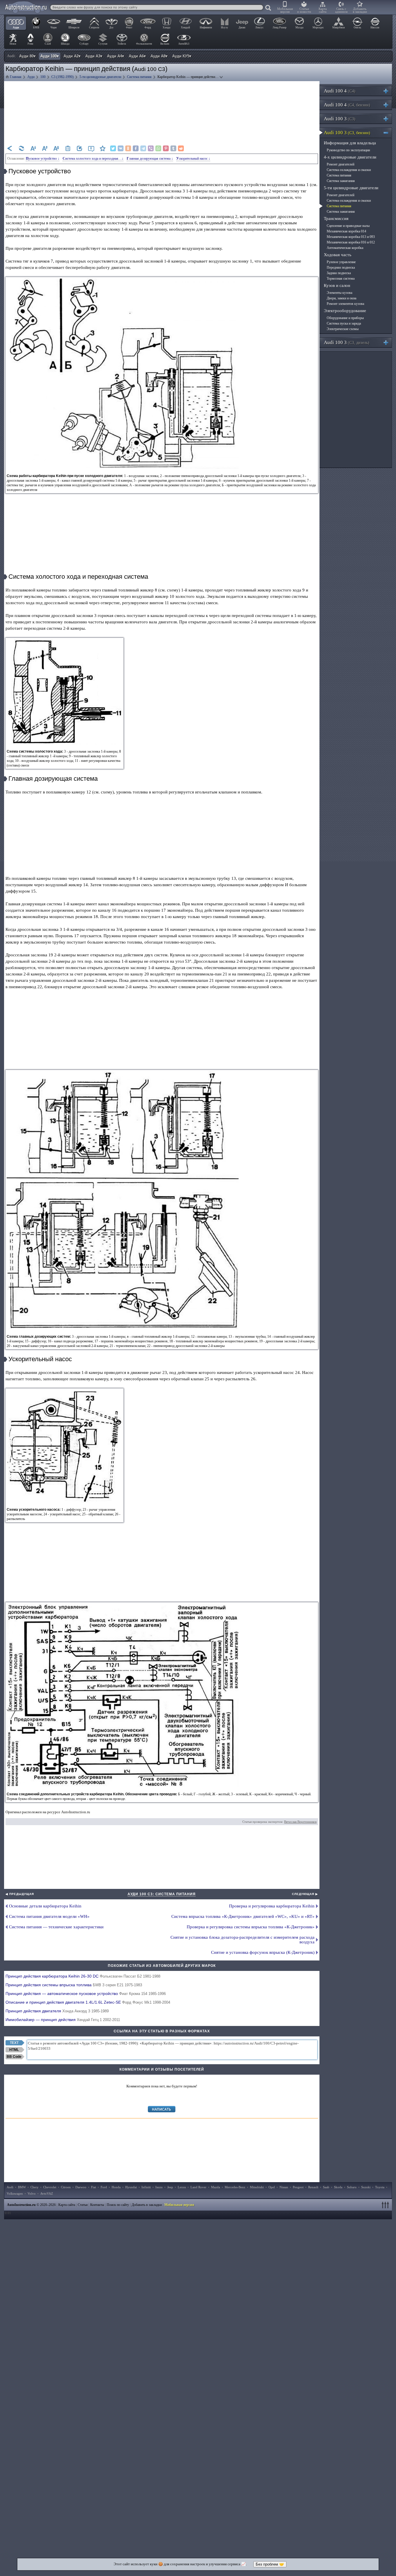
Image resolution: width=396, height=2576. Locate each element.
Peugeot (298, 2187)
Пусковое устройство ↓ (43, 159)
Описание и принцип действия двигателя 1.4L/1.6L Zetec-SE (88, 2002)
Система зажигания (341, 181)
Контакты (97, 2205)
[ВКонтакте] (121, 148)
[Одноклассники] (128, 148)
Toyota (380, 2187)
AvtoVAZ (47, 2193)
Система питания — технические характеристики (56, 1927)
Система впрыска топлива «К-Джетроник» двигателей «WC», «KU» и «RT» (243, 1916)
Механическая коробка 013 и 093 (351, 237)
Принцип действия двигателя (57, 2011)
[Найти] (268, 8)
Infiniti (146, 2187)
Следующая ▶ (305, 1894)
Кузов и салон (337, 285)
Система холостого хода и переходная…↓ (93, 159)
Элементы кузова (339, 293)
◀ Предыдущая (20, 1894)
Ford (104, 2187)
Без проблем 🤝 (270, 2564)
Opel (272, 2187)
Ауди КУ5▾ (182, 56)
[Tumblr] (173, 148)
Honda (116, 2187)
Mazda (216, 2187)
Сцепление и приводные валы (348, 226)
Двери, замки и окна (341, 298)
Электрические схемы (343, 329)
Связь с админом (341, 10)
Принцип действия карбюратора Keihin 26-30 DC (83, 1976)
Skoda (338, 2187)
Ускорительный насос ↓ (193, 159)
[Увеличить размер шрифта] (45, 148)
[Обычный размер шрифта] (56, 148)
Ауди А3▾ (94, 56)
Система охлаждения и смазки (349, 170)
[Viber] (151, 148)
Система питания (339, 175)
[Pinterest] (166, 148)
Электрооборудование (345, 311)
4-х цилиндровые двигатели (350, 157)
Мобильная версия (285, 10)
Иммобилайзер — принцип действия (63, 2020)
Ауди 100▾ (50, 56)
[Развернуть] (388, 91)
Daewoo (81, 2187)
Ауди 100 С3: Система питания (162, 1894)
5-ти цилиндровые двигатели (351, 188)
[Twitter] (113, 148)
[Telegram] (143, 148)
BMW (22, 2187)
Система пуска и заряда (344, 323)
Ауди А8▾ (159, 56)
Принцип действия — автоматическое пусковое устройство (86, 1994)
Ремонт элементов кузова (345, 304)
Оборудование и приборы (345, 318)
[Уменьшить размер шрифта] (33, 148)
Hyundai (131, 2187)
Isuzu (159, 2187)
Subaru (352, 2187)
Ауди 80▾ (27, 56)
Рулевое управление (341, 262)
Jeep (170, 2187)
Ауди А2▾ (72, 56)
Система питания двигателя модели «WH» (49, 1916)
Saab (326, 2187)
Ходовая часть (338, 255)
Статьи (83, 2205)
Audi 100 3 (340, 119)
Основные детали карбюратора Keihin (45, 1906)
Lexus (182, 2187)
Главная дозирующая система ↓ (150, 159)
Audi (10, 2187)
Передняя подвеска (341, 267)
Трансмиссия (336, 219)
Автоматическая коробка (345, 248)
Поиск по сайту (118, 2205)
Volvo (32, 2193)
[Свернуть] (388, 133)
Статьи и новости (304, 10)
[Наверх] (386, 2205)
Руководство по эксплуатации (348, 150)
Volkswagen (15, 2193)
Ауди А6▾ (137, 56)
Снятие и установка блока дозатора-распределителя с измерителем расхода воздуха (242, 1940)
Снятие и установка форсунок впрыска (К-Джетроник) (263, 1952)
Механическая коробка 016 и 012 (351, 242)
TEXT (14, 2043)
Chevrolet (50, 2187)
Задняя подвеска (339, 273)
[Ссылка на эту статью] (79, 148)
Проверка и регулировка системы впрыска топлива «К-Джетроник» (251, 1927)
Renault (313, 2187)
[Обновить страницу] (21, 148)
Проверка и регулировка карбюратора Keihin (272, 1906)
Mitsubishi (257, 2187)
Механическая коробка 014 (346, 231)
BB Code (14, 2057)
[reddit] (181, 148)
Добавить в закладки (360, 10)
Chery (34, 2187)
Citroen (66, 2187)
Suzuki (366, 2187)
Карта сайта (323, 10)
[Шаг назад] (10, 148)
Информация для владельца (350, 143)
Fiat (93, 2187)
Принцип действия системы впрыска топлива (74, 1985)
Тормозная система (341, 278)
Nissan (284, 2187)
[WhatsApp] (158, 148)
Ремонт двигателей (340, 164)
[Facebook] (136, 148)
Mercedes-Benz (235, 2187)
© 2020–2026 (31, 2205)
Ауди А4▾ (116, 56)
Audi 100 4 (340, 91)
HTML (14, 2050)
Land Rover (198, 2187)
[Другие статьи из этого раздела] (68, 148)
